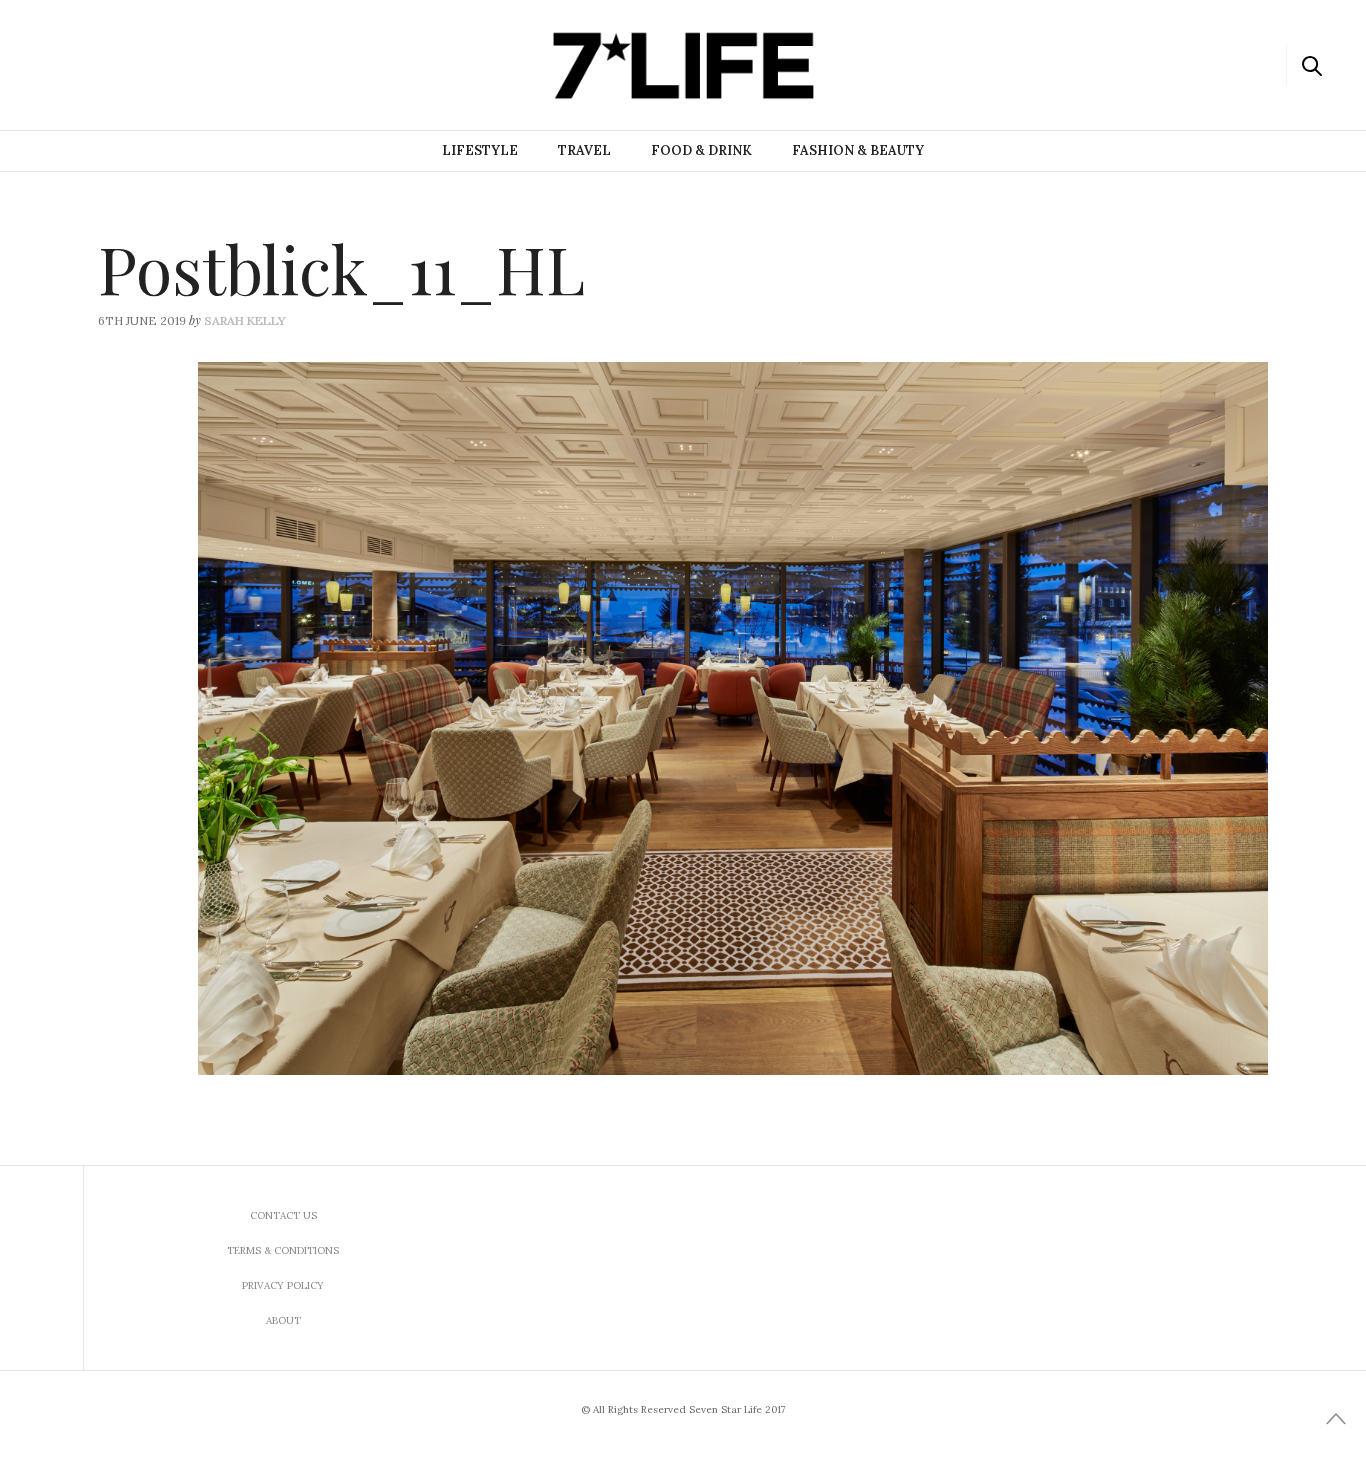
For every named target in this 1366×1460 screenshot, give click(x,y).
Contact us (283, 1215)
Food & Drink (701, 150)
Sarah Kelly (245, 320)
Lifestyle (480, 150)
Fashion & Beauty (858, 150)
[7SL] (116, 63)
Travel (584, 150)
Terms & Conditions (283, 1250)
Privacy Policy (283, 1285)
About (283, 1320)
